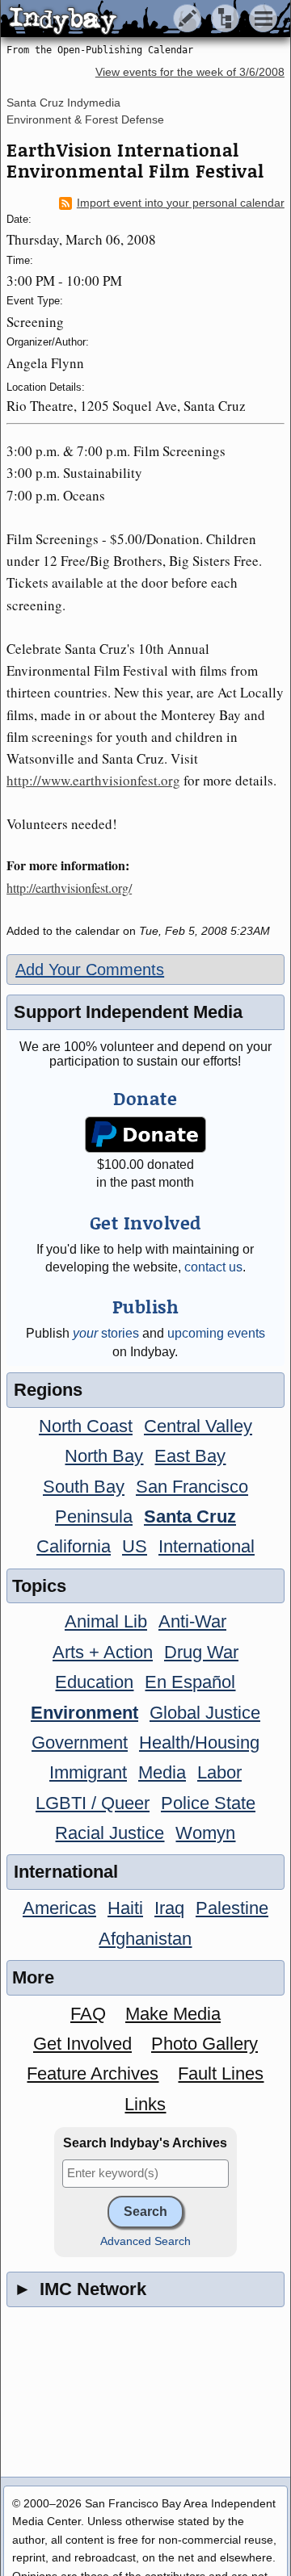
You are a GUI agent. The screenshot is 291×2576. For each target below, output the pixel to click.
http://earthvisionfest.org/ (69, 888)
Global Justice (205, 1713)
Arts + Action (103, 1652)
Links (145, 2104)
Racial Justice (110, 1833)
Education (94, 1682)
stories (106, 1333)
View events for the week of (190, 72)
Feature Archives (93, 2073)
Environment (84, 1713)
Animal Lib (106, 1621)
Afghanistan (145, 1939)
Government (80, 1742)
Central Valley (198, 1426)
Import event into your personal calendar (181, 203)
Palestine (232, 1908)
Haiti (125, 1908)
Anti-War (192, 1621)
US (135, 1546)
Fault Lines (221, 2073)
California (74, 1546)
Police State (208, 1803)
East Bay (190, 1456)
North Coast (86, 1426)
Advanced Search (145, 2241)
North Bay (104, 1456)
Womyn (205, 1833)
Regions (48, 1390)
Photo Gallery (205, 2044)
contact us (213, 1267)
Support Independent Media (128, 1012)
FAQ (88, 2014)
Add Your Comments (90, 970)
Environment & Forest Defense (85, 119)
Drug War (201, 1652)
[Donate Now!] (146, 1135)
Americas (59, 1908)
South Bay (84, 1487)
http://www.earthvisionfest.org (93, 780)
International (207, 1546)
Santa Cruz (190, 1516)
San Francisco (192, 1487)
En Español (190, 1682)
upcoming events (216, 1333)
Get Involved (82, 2044)
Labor (219, 1772)
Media (162, 1772)
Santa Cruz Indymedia (63, 103)
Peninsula (94, 1516)
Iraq (169, 1908)
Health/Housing (199, 1742)
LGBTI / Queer (93, 1803)
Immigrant (88, 1772)
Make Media (173, 2014)
